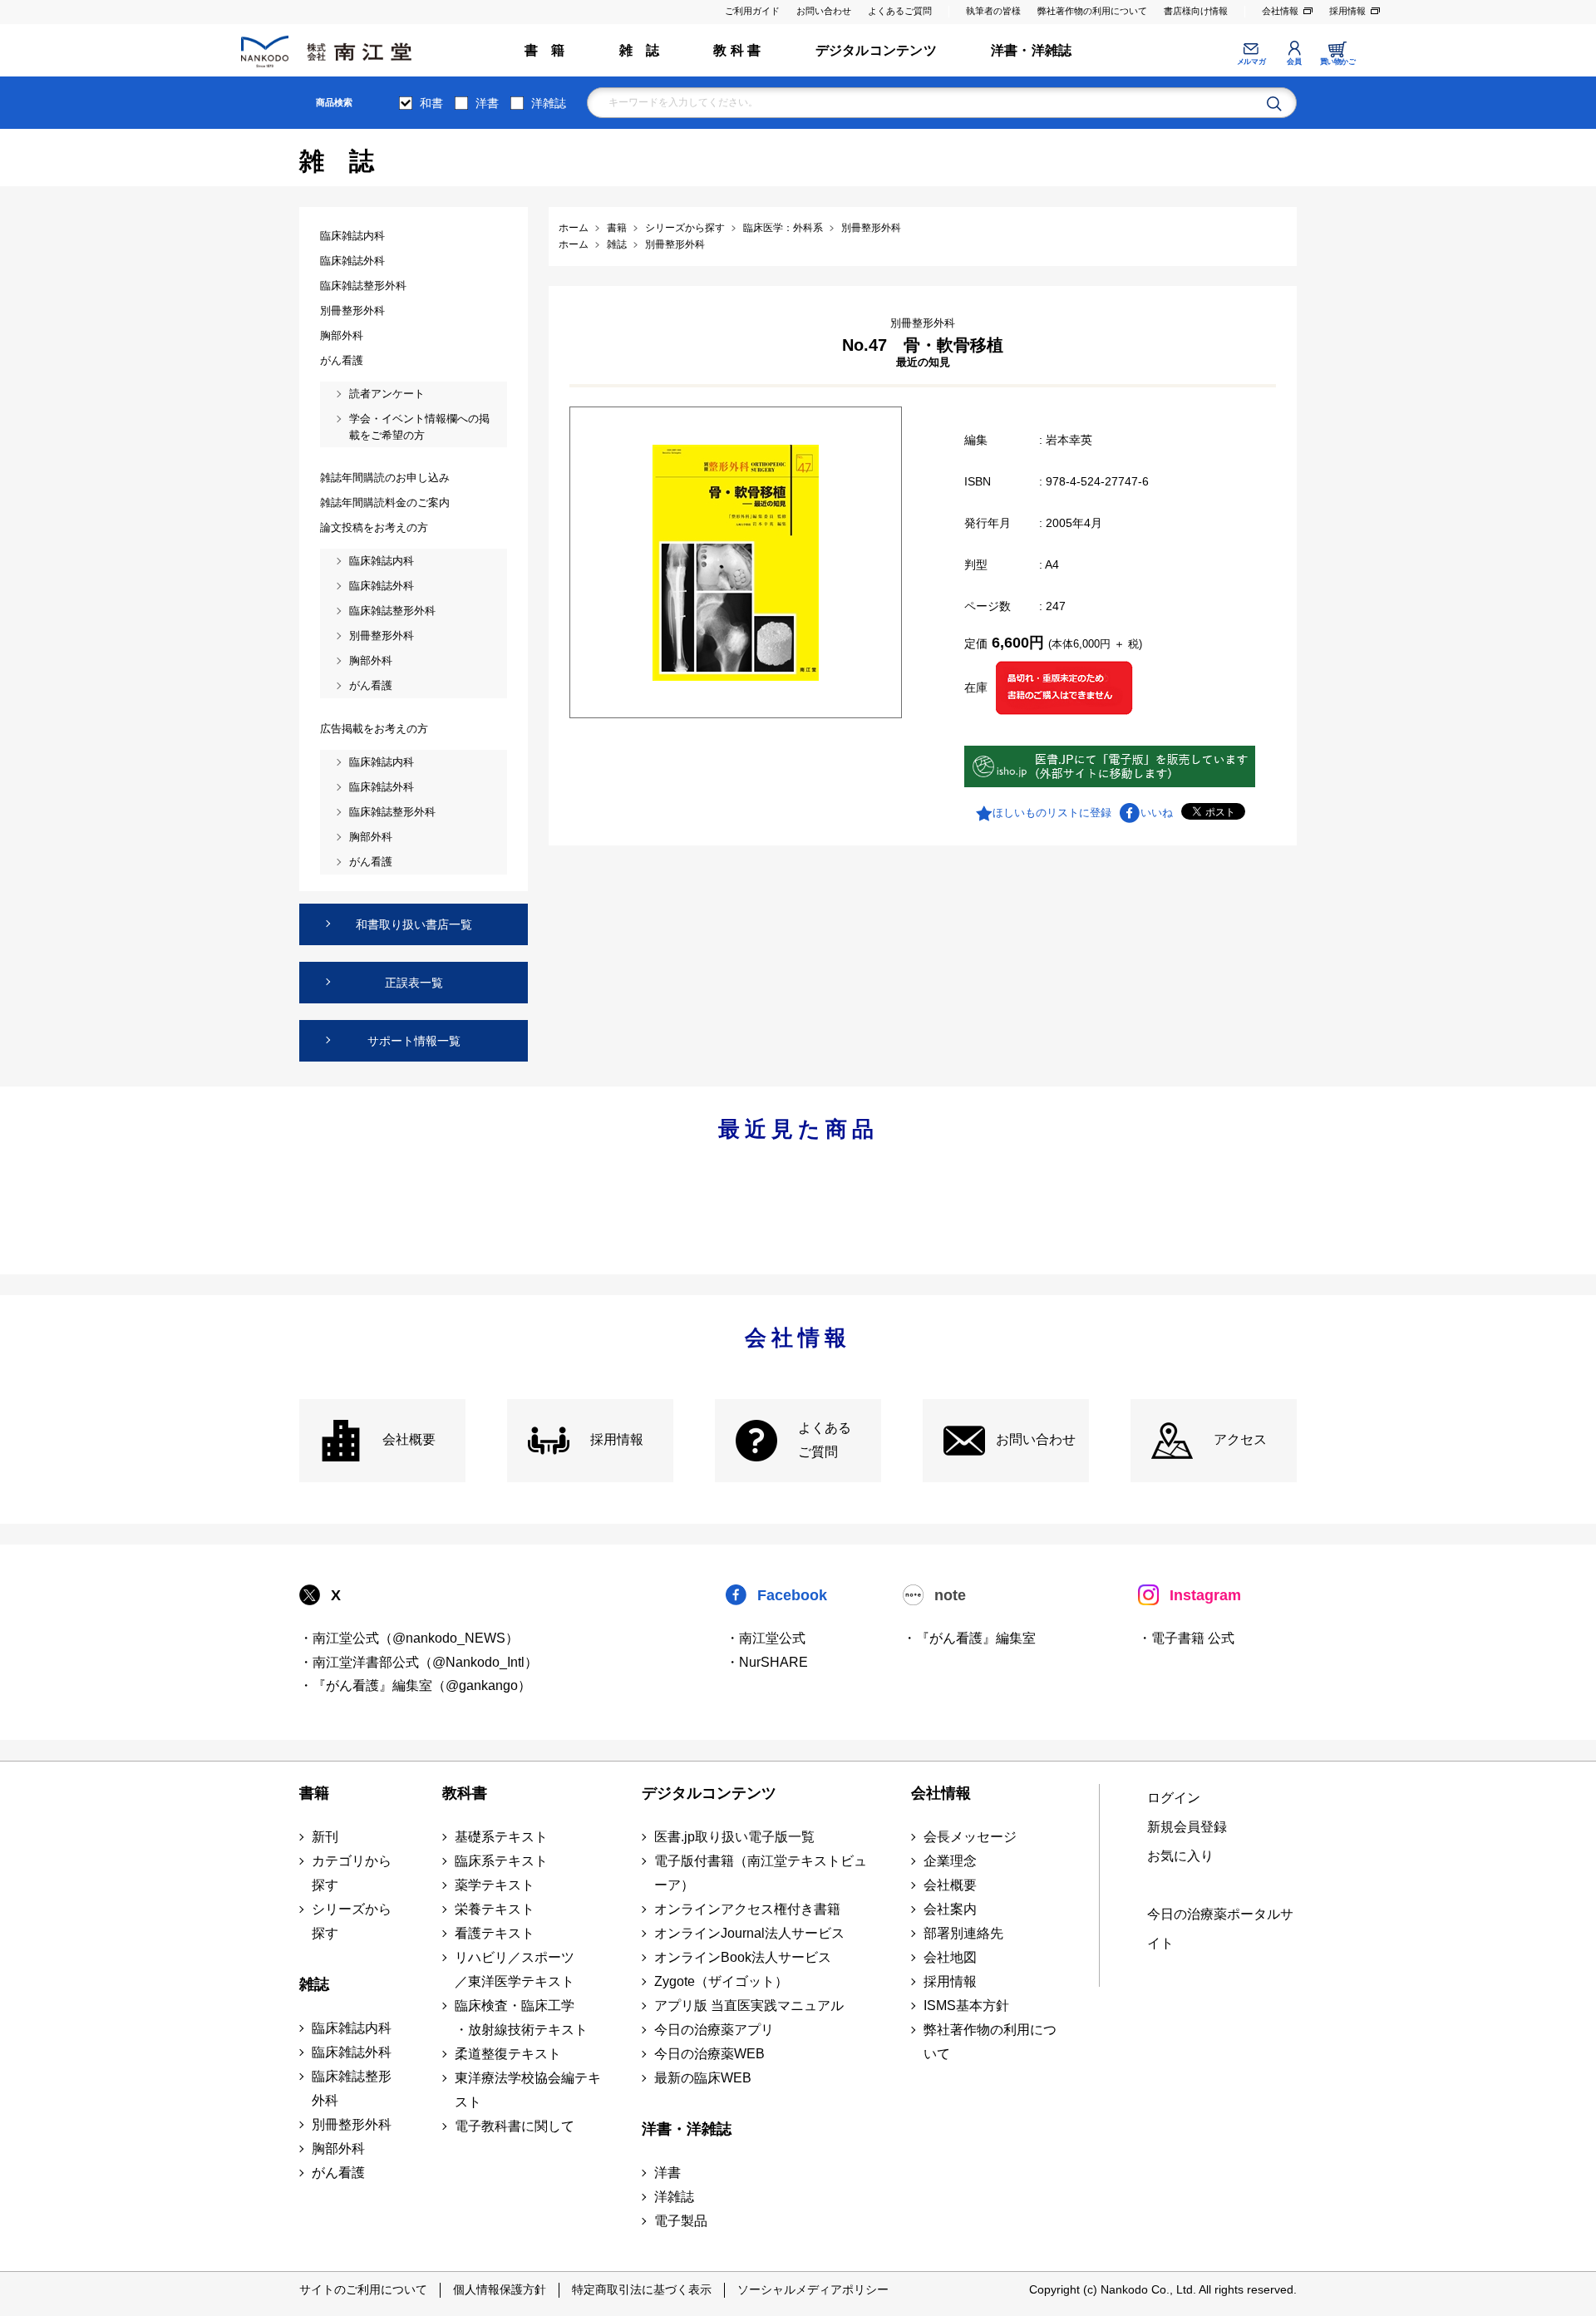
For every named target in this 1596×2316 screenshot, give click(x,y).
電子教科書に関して (515, 2126)
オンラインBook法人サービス (743, 1957)
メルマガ (1251, 62)
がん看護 (338, 2173)
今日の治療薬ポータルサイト (1220, 1929)
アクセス (1240, 1439)
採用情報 (1347, 11)
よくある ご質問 (825, 1440)
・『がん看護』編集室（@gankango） (415, 1685)
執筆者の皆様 (993, 11)
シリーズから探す (352, 1921)
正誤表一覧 (414, 983)
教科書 (465, 1793)
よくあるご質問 (900, 11)
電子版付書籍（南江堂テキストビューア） (761, 1873)
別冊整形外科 (352, 2124)
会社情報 (1280, 11)
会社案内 (950, 1909)
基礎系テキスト (501, 1837)
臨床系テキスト (501, 1861)
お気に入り (1180, 1856)
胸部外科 (338, 2148)
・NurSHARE (767, 1662)
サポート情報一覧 (414, 1041)
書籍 (314, 1793)
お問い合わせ (824, 11)
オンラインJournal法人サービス (749, 1933)
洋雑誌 (549, 103)
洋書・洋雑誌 (1031, 50)
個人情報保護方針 (500, 2289)
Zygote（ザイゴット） (721, 1981)
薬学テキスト (495, 1885)
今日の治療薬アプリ (714, 2030)
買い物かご (1338, 62)
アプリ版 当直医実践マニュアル (749, 2006)
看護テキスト (495, 1933)
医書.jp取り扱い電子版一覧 (734, 1837)
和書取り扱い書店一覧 (414, 924)
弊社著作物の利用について (1092, 11)
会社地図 (950, 1957)
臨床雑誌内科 (352, 2028)
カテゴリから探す (352, 1873)
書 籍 (545, 50)
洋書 (487, 103)
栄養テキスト (495, 1909)
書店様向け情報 (1196, 11)
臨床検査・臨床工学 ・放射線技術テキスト (521, 2018)
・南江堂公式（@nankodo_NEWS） (409, 1638)
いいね (1157, 813)
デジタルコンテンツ (876, 50)
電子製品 (681, 2221)
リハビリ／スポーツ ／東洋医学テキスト (515, 1969)
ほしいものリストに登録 (1052, 813)
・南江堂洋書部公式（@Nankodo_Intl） (419, 1662)
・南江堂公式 (766, 1638)
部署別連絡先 (963, 1933)
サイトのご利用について (363, 2289)
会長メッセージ (970, 1837)
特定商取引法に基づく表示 (642, 2289)
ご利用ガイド (752, 11)
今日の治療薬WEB (709, 2054)
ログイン (1174, 1798)
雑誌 (314, 1984)
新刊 (325, 1837)
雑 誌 (640, 50)
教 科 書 (737, 50)
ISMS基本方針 (966, 2006)
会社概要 (409, 1439)
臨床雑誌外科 (352, 2052)
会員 (1294, 62)
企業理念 (950, 1861)
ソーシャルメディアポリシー (813, 2289)
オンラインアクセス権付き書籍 (747, 1909)
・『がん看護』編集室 (969, 1638)
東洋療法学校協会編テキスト (528, 2090)
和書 (431, 103)
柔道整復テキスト (508, 2054)
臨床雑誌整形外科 (352, 2088)
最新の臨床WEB (703, 2078)
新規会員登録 (1187, 1827)
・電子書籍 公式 (1186, 1638)
